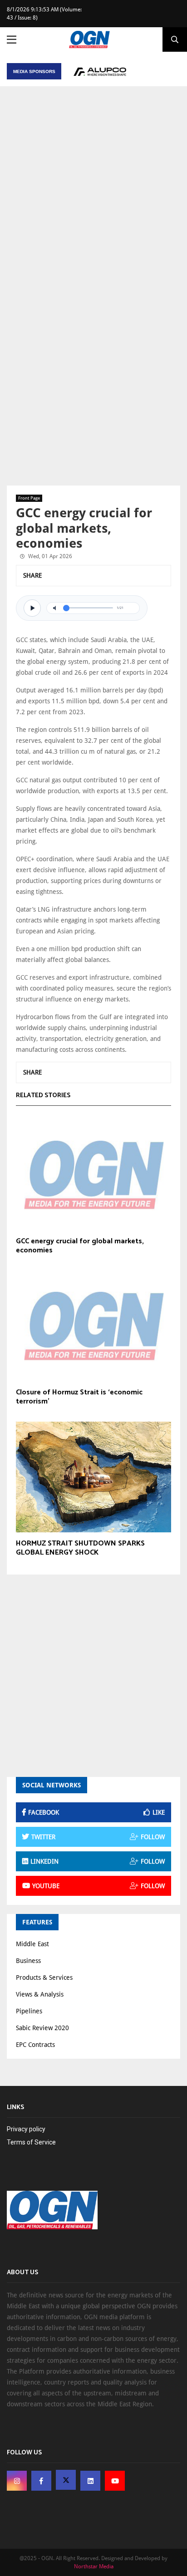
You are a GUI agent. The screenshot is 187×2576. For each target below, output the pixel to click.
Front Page (29, 498)
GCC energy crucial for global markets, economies (80, 1246)
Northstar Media (94, 2566)
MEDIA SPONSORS (34, 71)
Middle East (32, 1944)
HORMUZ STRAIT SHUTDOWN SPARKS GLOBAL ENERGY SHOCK (80, 1548)
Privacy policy (26, 2129)
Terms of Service (31, 2142)
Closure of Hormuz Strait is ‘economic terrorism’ (79, 1397)
